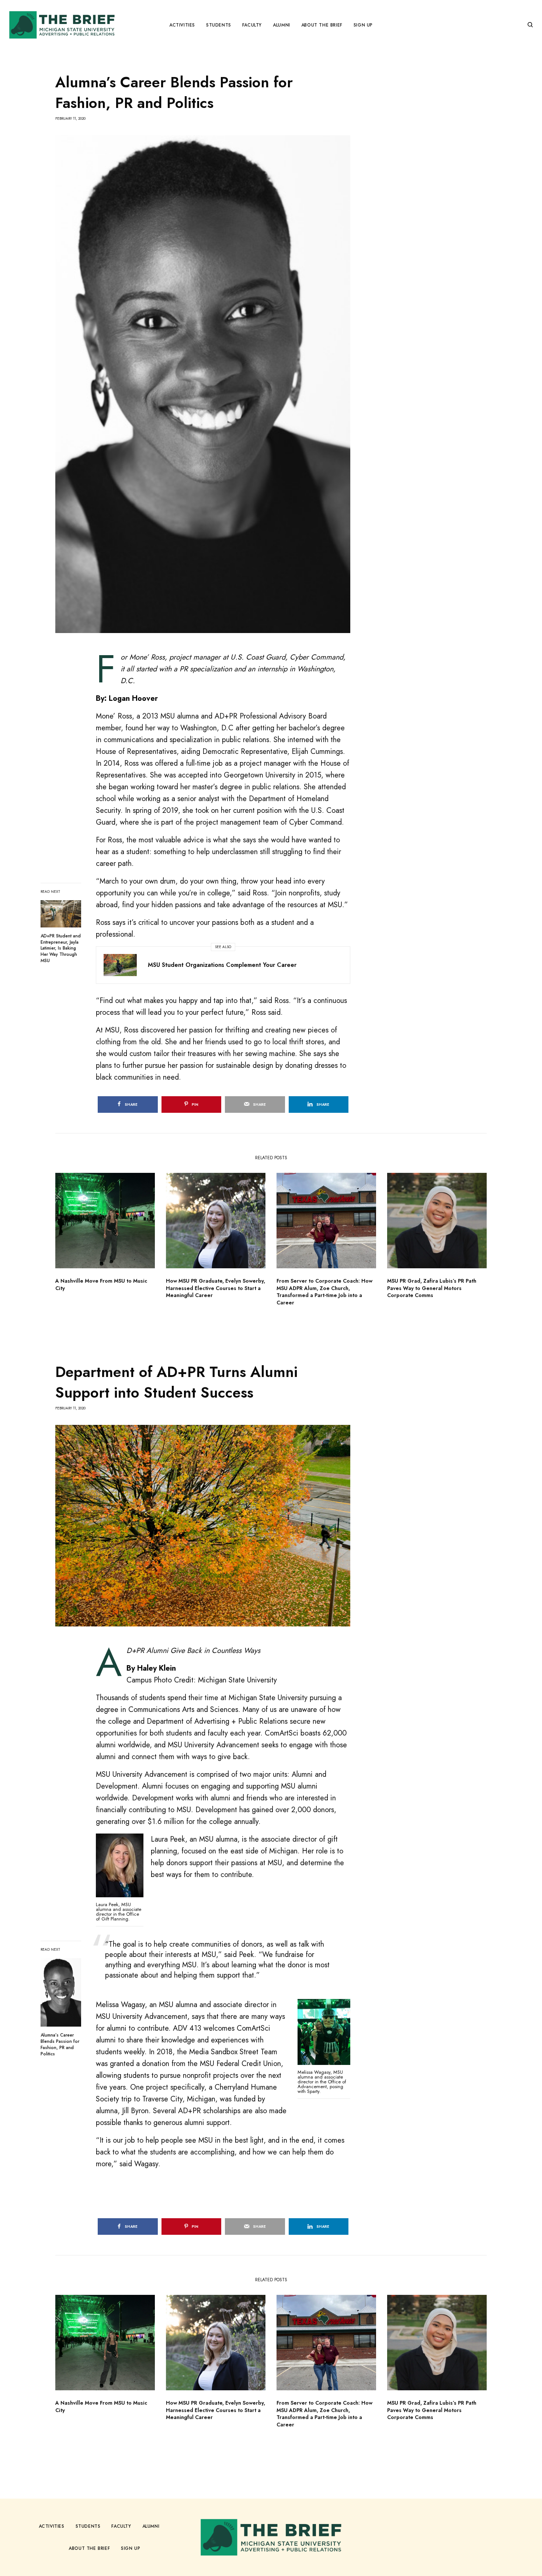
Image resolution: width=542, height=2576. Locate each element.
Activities (52, 2526)
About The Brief (89, 2548)
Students (88, 2526)
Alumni (151, 2526)
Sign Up (131, 2548)
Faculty (121, 2526)
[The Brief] (62, 25)
